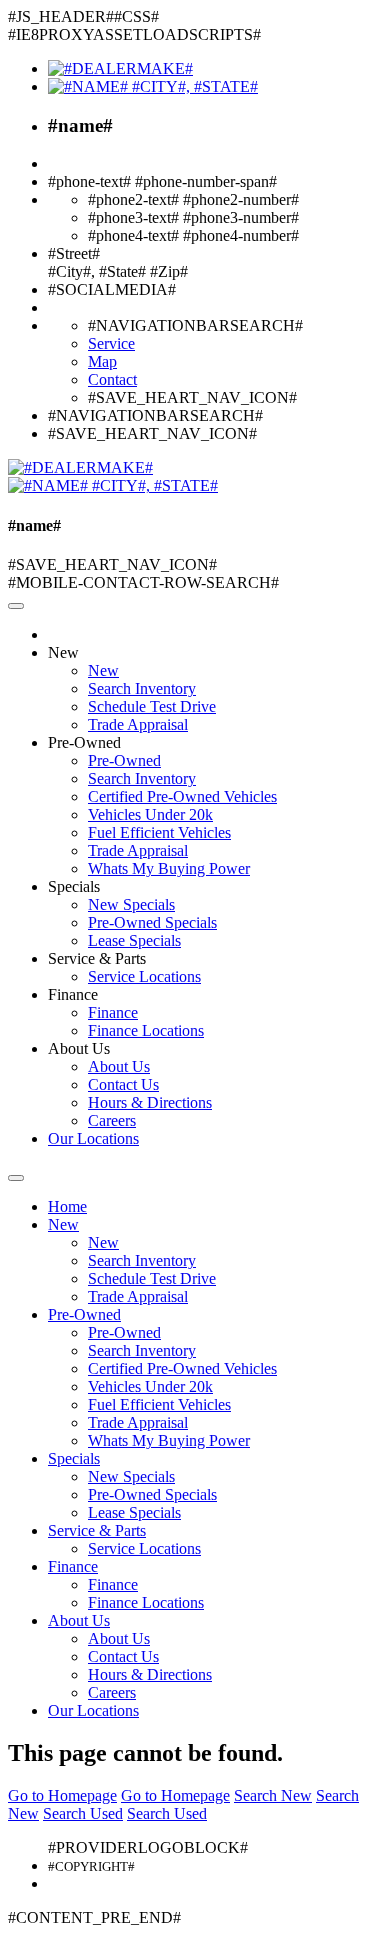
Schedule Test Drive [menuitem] (152, 706)
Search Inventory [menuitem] (142, 688)
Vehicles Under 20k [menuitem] (150, 814)
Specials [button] (74, 886)
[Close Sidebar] (16, 1178)
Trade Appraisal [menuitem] (138, 724)
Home (67, 1206)
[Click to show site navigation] (16, 606)
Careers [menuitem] (112, 1120)
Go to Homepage (62, 1795)
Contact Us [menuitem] (123, 1084)
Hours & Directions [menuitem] (150, 1102)
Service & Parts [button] (97, 958)
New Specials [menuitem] (131, 904)
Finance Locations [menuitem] (146, 1030)
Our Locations (93, 1138)
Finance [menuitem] (113, 1012)
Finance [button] (73, 994)
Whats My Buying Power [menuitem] (169, 868)
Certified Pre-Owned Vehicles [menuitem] (182, 796)
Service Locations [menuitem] (144, 976)
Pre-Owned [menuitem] (124, 760)
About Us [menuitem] (119, 1066)
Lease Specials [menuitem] (134, 940)
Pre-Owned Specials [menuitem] (152, 922)
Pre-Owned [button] (84, 742)
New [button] (63, 652)
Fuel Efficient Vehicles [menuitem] (159, 832)
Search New (273, 1795)
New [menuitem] (103, 670)
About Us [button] (79, 1048)
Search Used (83, 1813)
